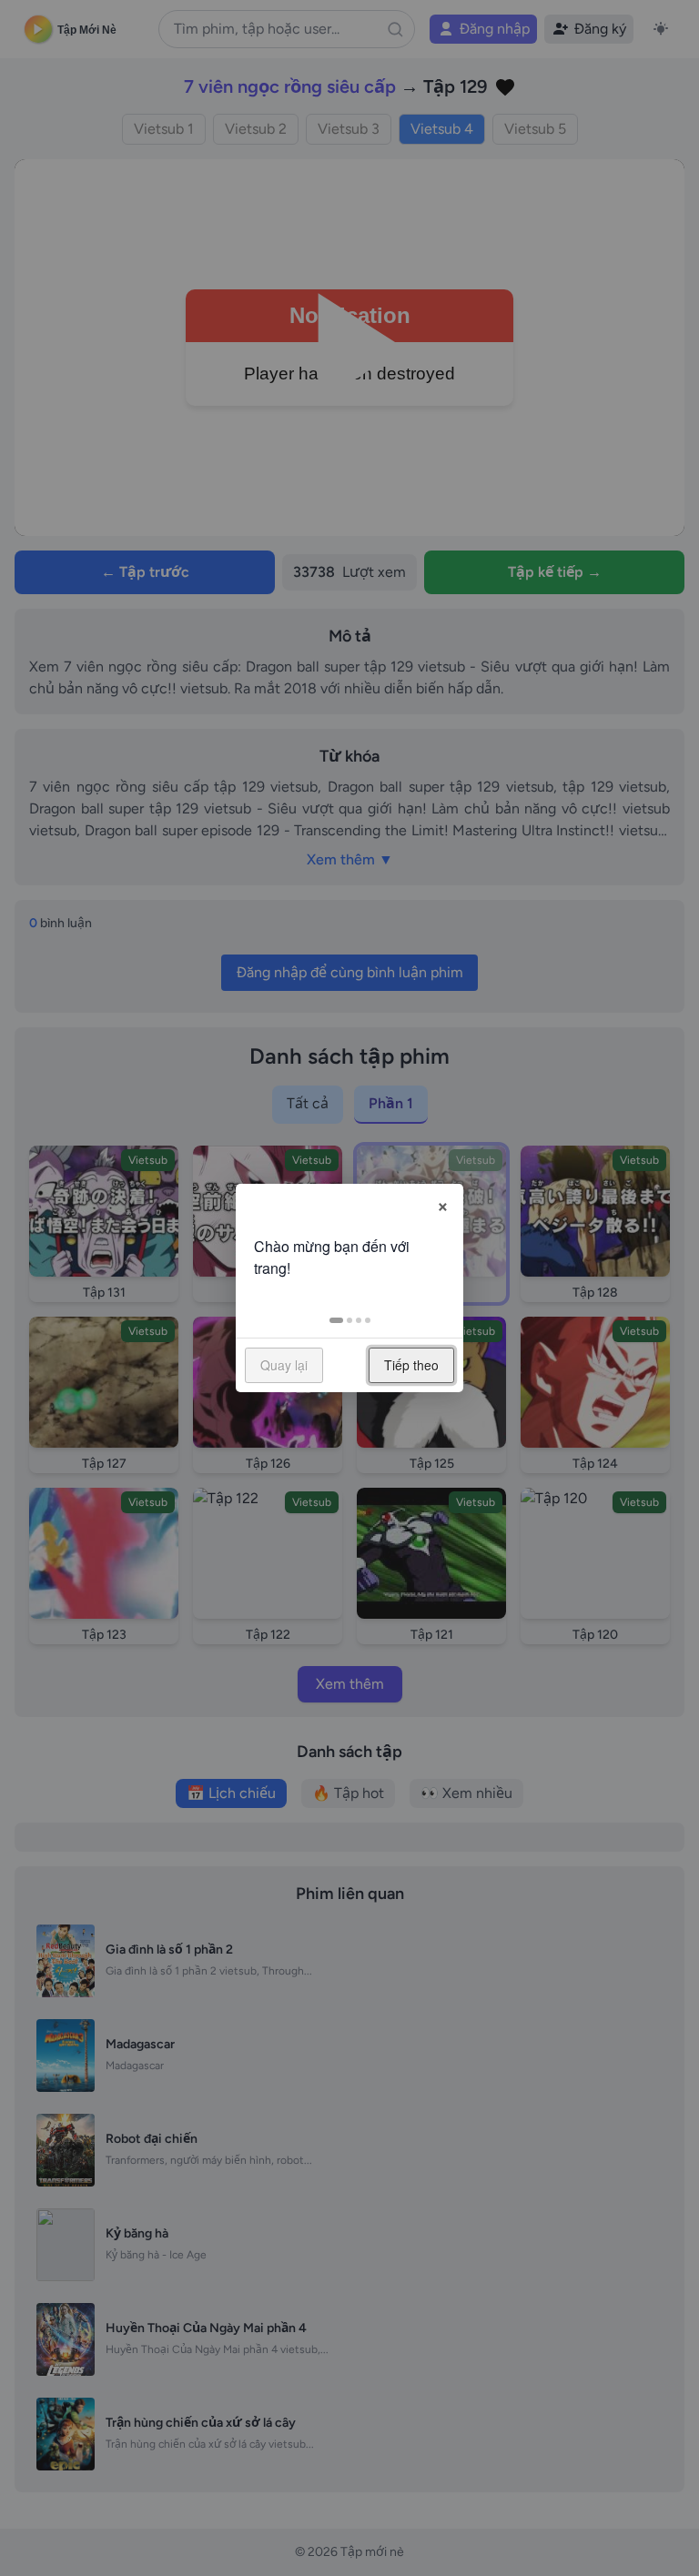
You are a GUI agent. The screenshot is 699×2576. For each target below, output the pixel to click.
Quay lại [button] (284, 1365)
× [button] (443, 1204)
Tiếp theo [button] (411, 1365)
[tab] (336, 1320)
